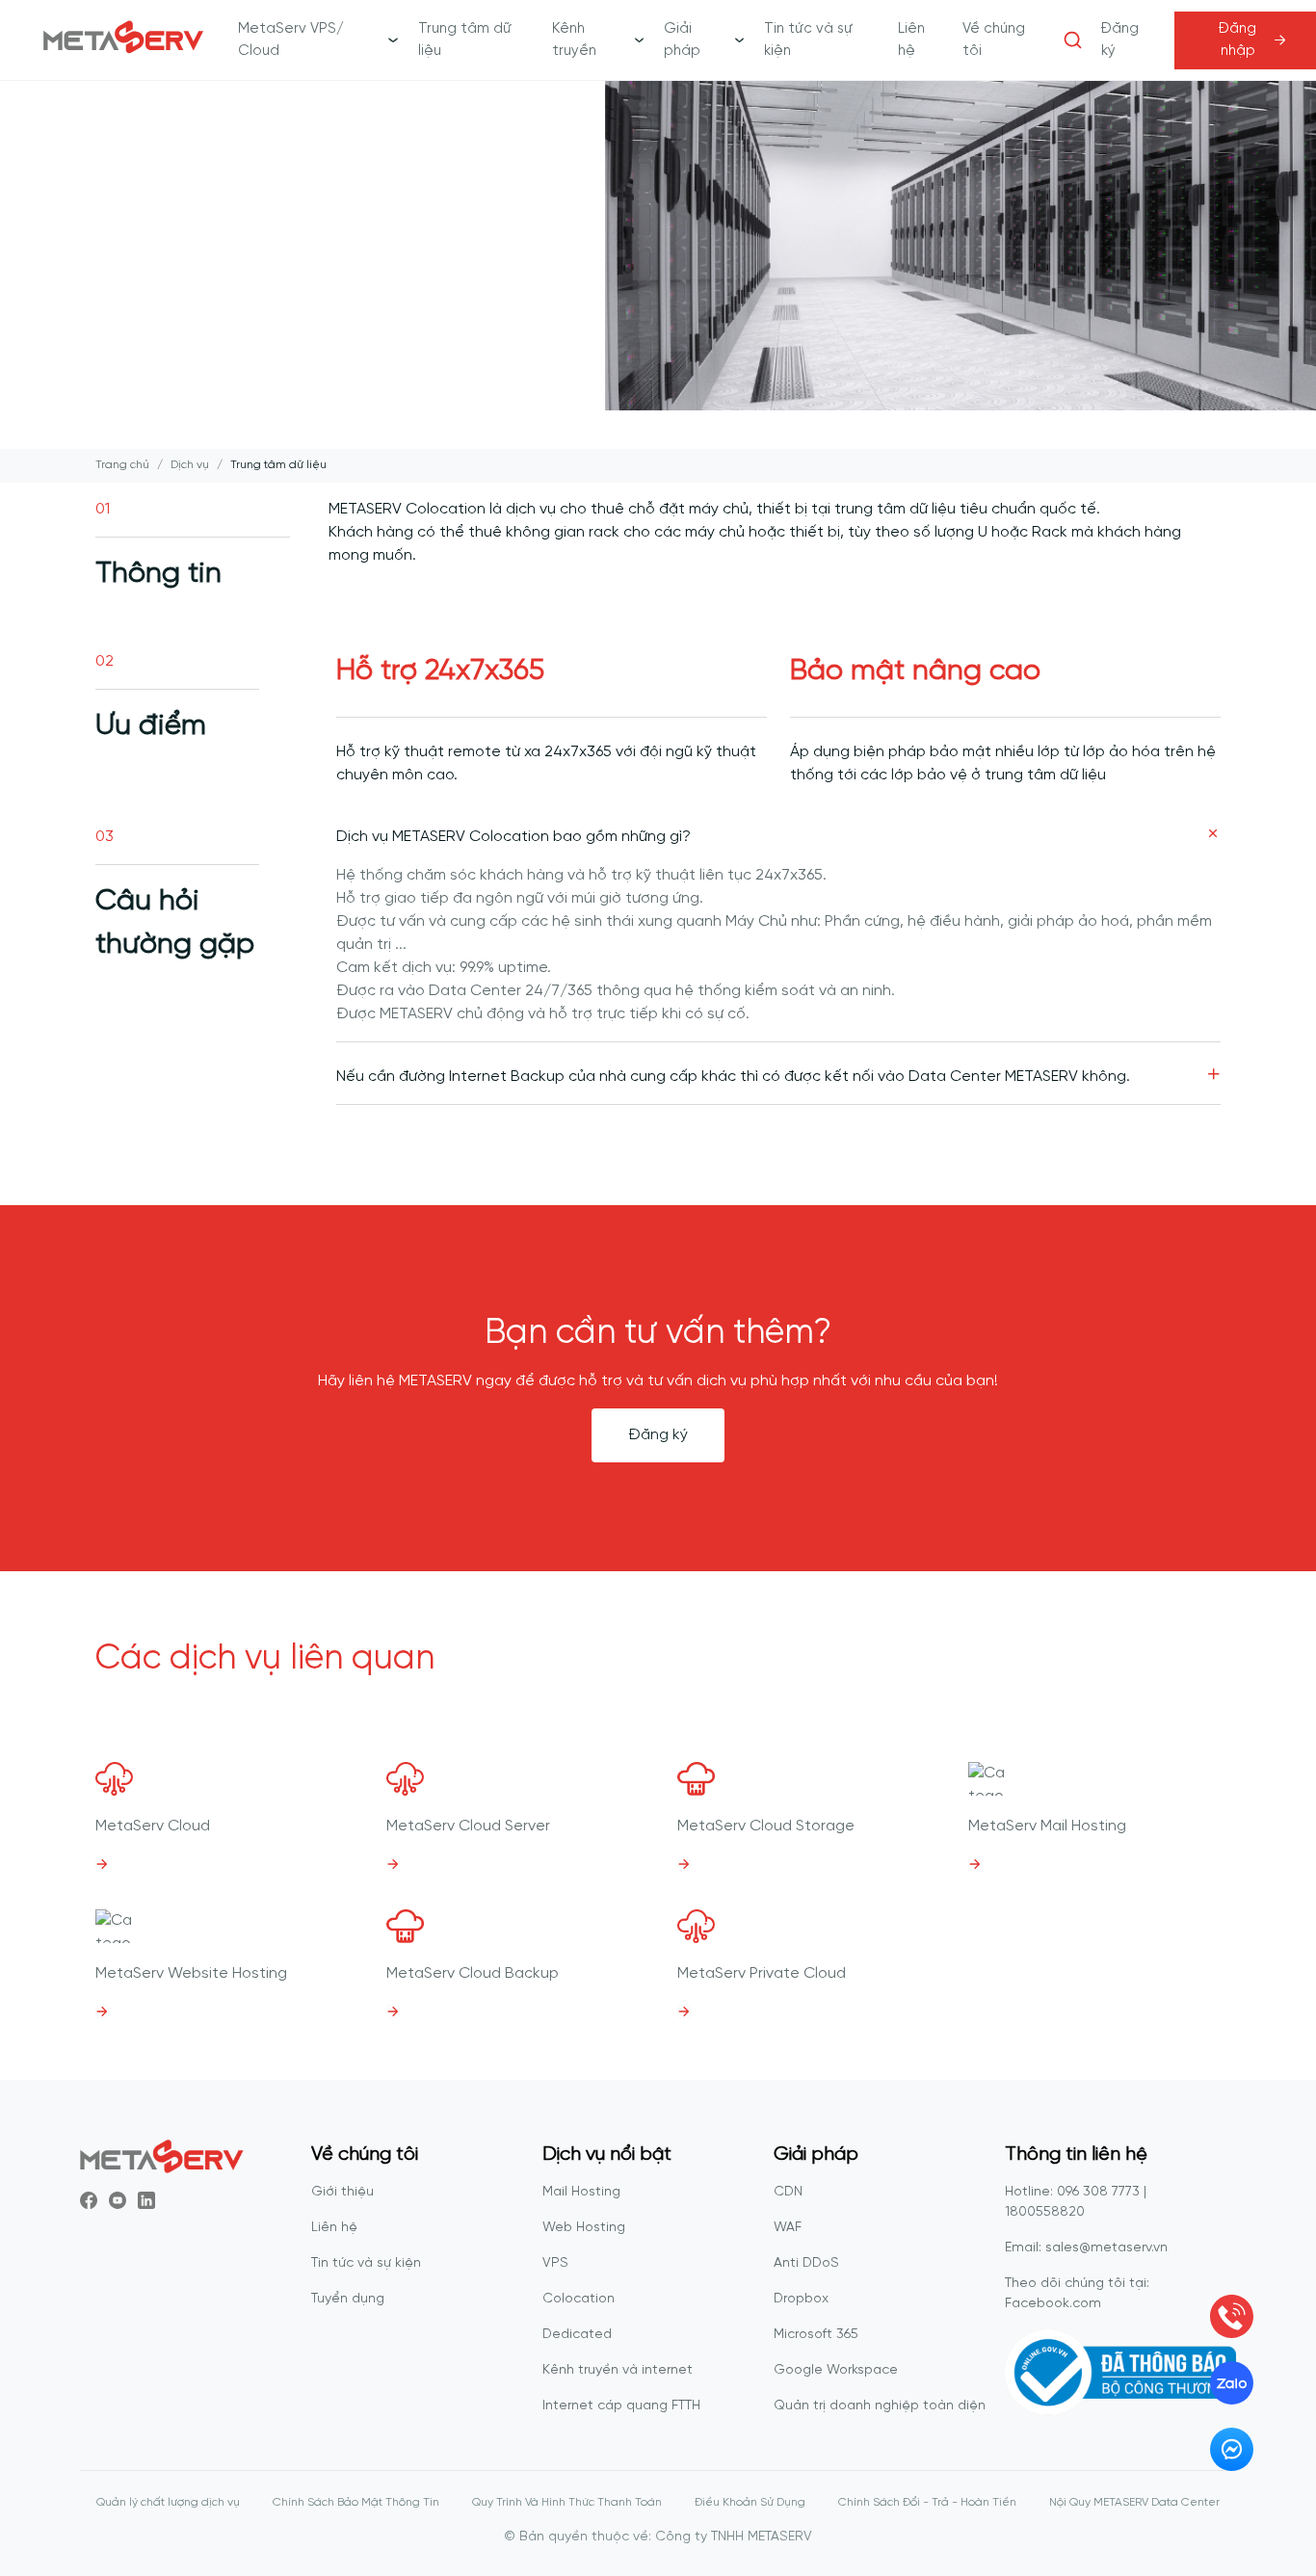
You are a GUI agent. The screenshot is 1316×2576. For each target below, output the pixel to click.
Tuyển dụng (348, 2299)
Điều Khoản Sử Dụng (750, 2502)
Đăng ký (658, 1435)
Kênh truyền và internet (618, 2370)
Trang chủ (122, 465)
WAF (788, 2228)
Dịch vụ (190, 465)
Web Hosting (584, 2228)
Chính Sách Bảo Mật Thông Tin (356, 2502)
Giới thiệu (342, 2192)
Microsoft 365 (816, 2335)
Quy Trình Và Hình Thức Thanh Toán (567, 2502)
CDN (788, 2192)
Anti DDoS (806, 2263)
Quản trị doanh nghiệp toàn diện (880, 2406)
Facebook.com (1053, 2304)
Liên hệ (334, 2228)
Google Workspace (836, 2370)
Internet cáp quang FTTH (621, 2406)
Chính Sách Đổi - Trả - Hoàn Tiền (927, 2502)
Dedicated (577, 2335)
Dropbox (801, 2299)
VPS (555, 2263)
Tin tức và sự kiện (366, 2263)
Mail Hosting (581, 2192)
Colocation (579, 2299)
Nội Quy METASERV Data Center (1134, 2502)
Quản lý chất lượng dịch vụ (168, 2502)
